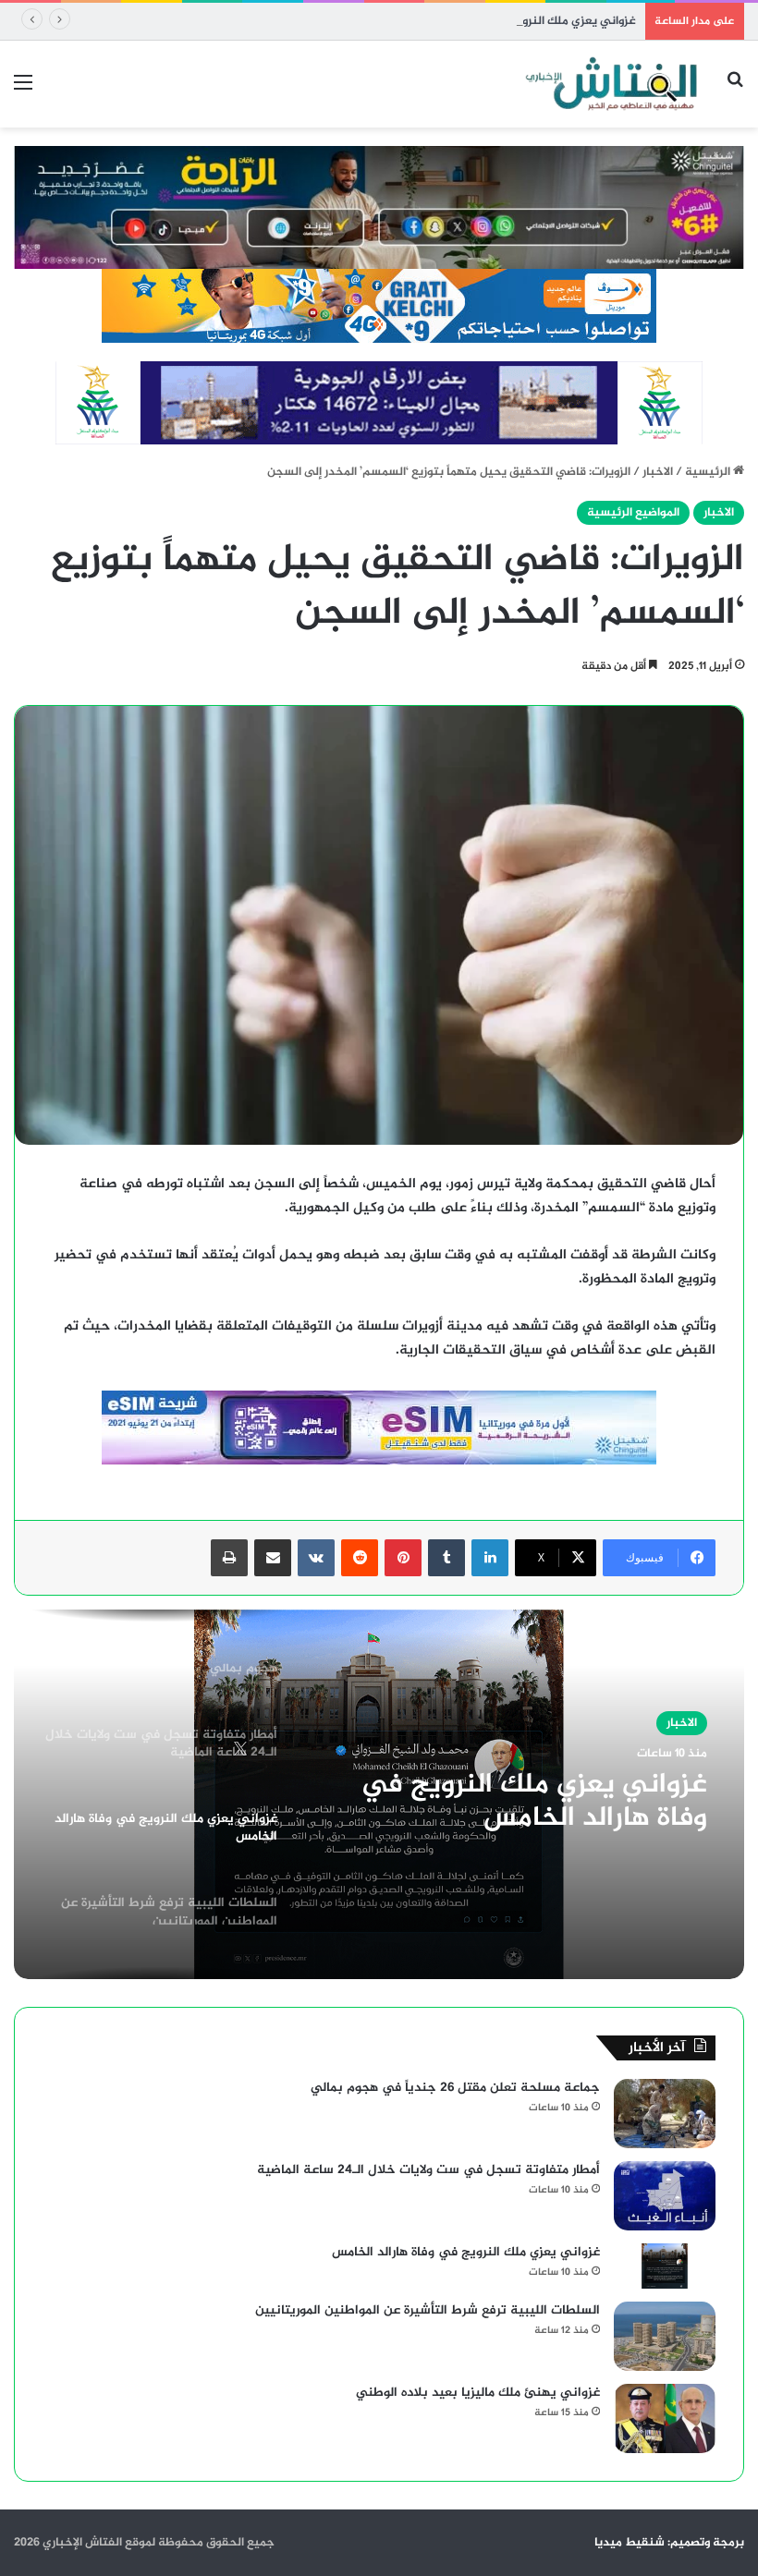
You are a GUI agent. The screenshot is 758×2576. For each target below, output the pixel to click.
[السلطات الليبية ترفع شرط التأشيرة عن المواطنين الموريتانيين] (665, 2336)
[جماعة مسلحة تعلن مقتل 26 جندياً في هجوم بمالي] (665, 2114)
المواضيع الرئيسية (633, 513)
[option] (379, 1794)
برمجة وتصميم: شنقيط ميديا (669, 2543)
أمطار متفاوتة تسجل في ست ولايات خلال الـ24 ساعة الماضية (428, 2170)
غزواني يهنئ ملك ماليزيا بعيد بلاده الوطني (478, 2393)
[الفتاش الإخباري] (610, 84)
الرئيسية (709, 472)
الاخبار (658, 472)
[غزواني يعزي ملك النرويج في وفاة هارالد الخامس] (665, 2266)
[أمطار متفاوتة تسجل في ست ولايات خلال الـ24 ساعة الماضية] (665, 2196)
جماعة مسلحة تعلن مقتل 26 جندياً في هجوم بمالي (455, 2088)
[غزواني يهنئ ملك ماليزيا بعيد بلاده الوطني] (665, 2418)
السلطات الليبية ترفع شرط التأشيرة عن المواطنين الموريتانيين (428, 2310)
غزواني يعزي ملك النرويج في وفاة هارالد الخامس (513, 21)
